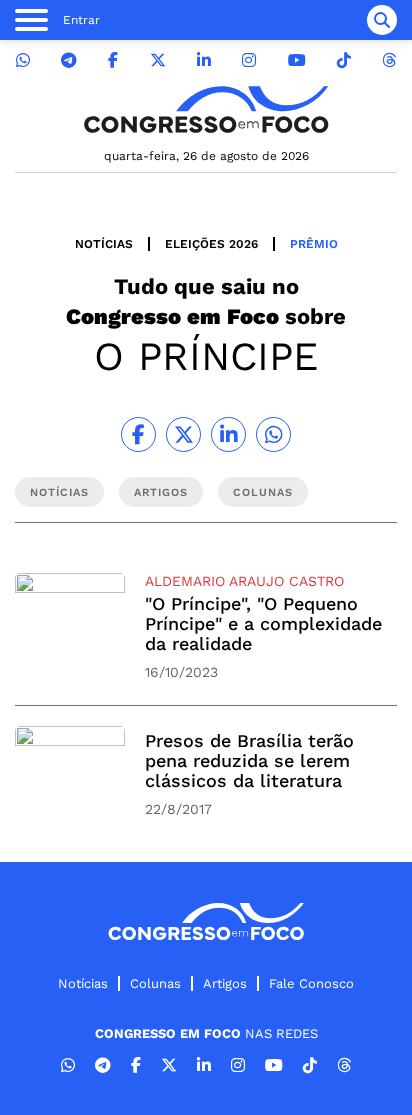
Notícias (104, 244)
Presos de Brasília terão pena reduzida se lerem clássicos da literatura (249, 760)
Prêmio (314, 244)
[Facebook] (113, 60)
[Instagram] (249, 60)
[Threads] (389, 60)
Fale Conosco (311, 983)
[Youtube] (297, 60)
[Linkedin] (204, 60)
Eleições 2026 (211, 244)
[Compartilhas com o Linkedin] (228, 434)
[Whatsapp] (23, 60)
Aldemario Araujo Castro (244, 581)
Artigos (225, 983)
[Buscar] (382, 20)
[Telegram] (69, 60)
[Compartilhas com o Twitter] (183, 434)
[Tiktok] (344, 60)
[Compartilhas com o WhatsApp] (273, 434)
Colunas (155, 983)
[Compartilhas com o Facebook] (138, 434)
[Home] (206, 109)
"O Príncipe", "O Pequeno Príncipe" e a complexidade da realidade (263, 623)
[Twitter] (158, 60)
